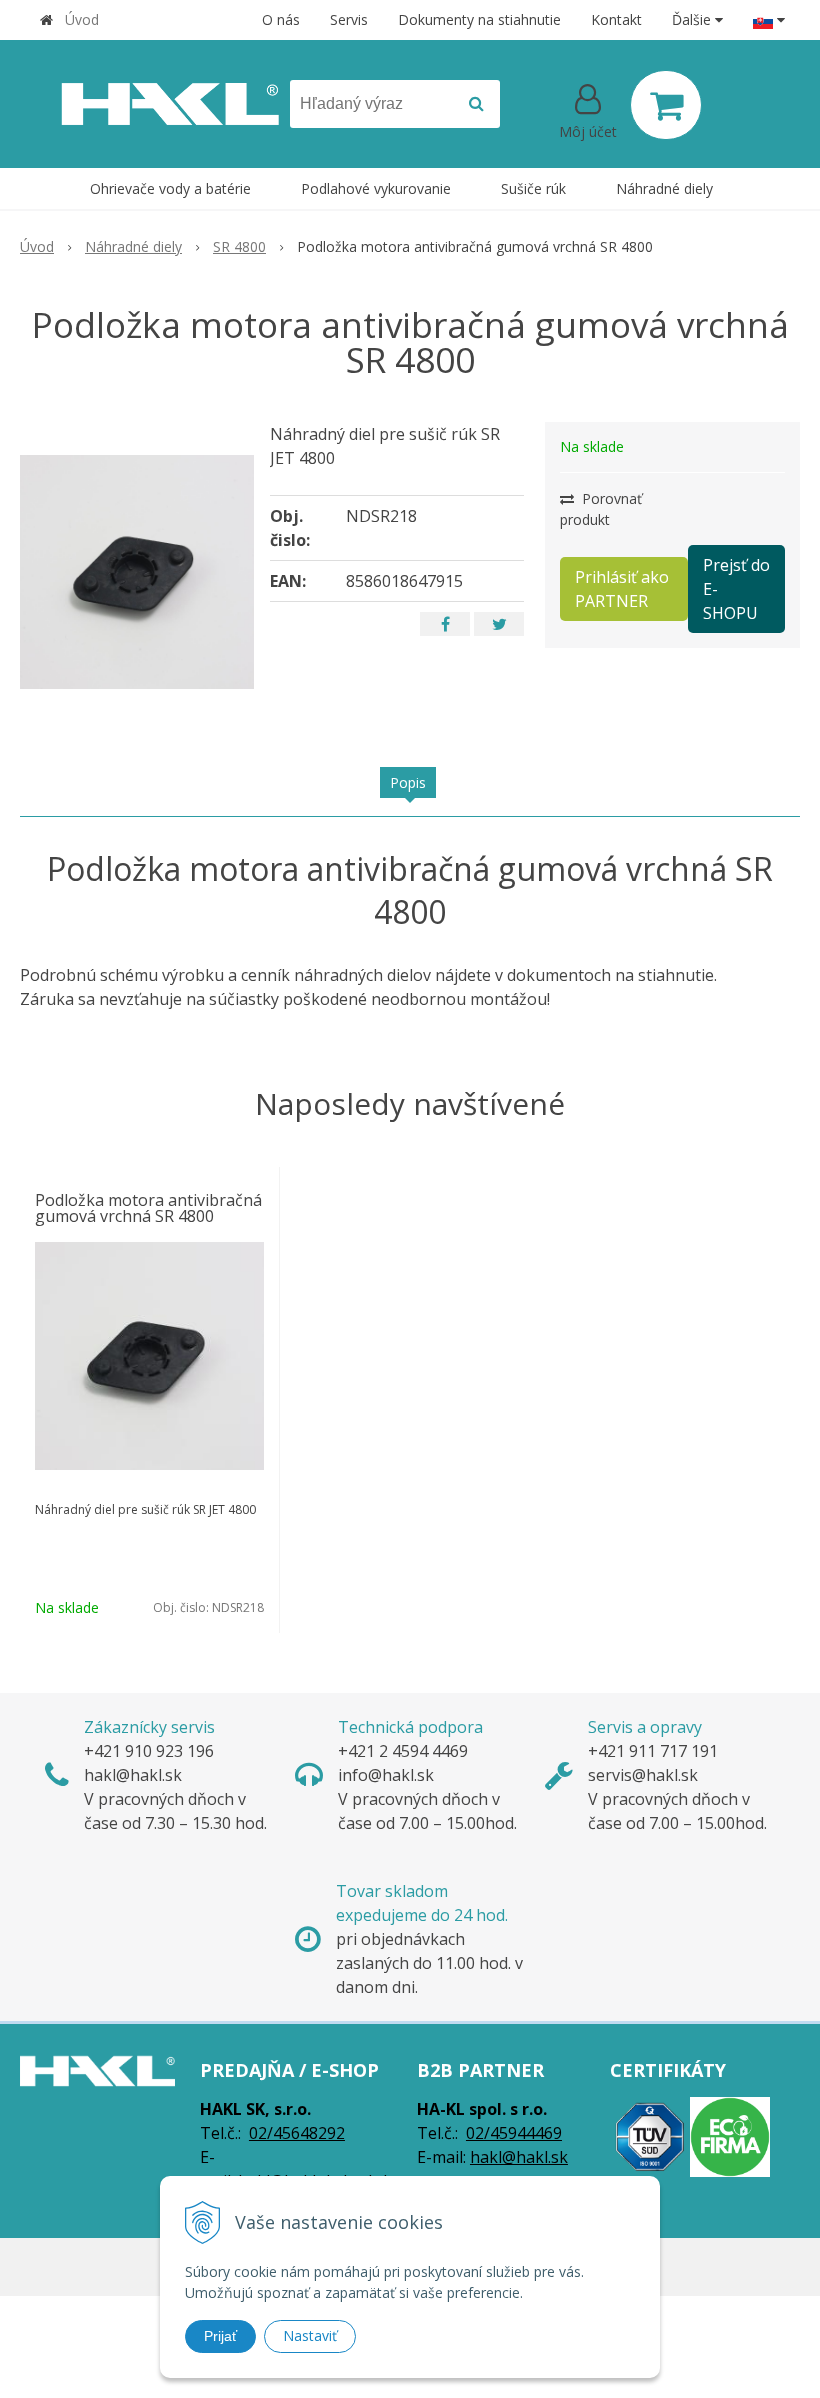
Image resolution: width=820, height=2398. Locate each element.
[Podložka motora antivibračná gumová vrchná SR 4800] (137, 572)
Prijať (220, 2336)
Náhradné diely (133, 246)
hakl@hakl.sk (519, 2157)
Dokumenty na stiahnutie (479, 19)
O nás (281, 19)
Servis (349, 19)
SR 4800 (239, 246)
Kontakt (616, 19)
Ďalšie (693, 19)
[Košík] (666, 105)
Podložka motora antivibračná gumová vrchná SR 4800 (148, 1208)
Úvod (82, 19)
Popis (408, 782)
